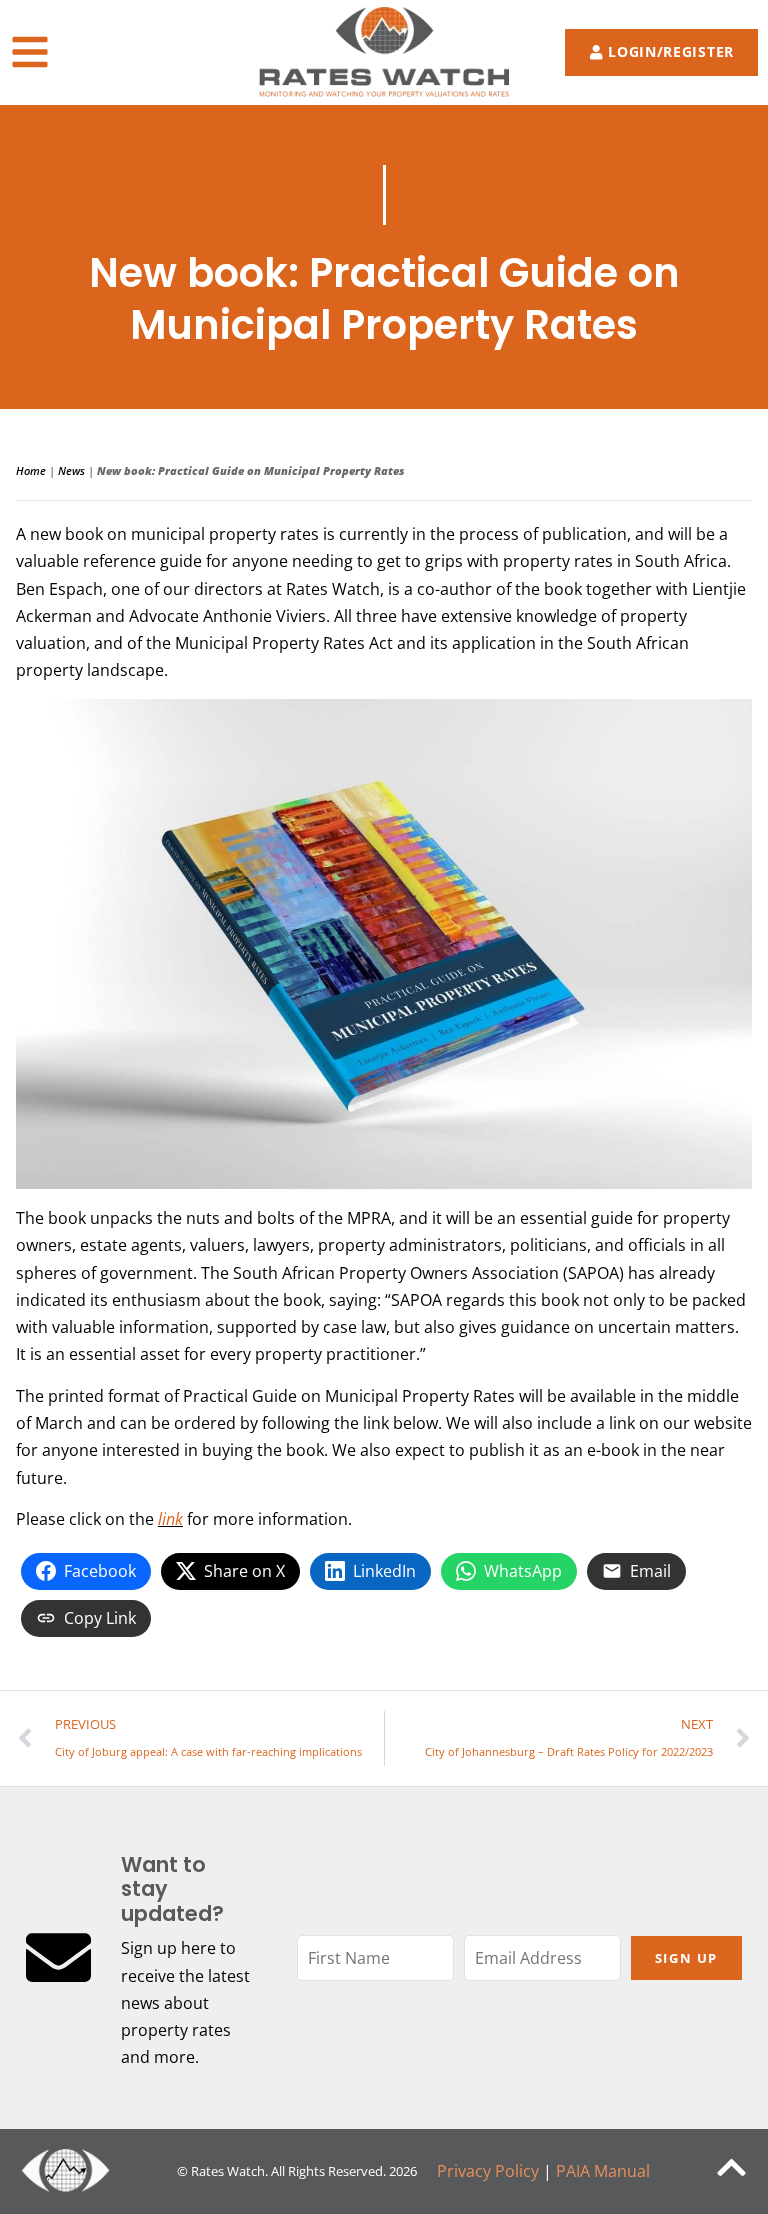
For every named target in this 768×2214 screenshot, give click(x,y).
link (170, 1519)
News (71, 470)
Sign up (686, 1958)
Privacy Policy (488, 2171)
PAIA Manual (603, 2171)
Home (31, 470)
